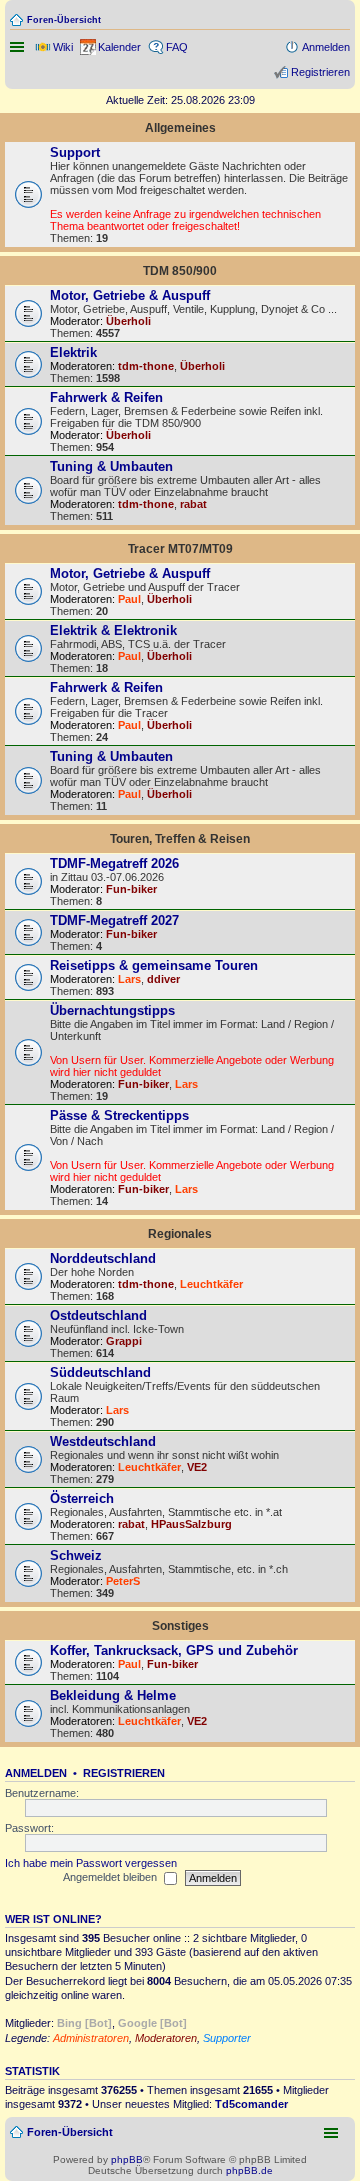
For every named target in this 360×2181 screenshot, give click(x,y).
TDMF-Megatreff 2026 (114, 863)
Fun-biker (131, 889)
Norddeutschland (103, 1258)
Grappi (124, 1341)
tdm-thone (146, 366)
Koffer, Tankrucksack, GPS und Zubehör (174, 1650)
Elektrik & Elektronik (113, 630)
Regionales (180, 1234)
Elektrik (73, 352)
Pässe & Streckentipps (119, 1115)
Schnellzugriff (19, 47)
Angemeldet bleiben (111, 1877)
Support (75, 152)
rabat (193, 504)
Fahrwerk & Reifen (106, 397)
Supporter (227, 2038)
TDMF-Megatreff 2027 (114, 920)
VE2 (197, 1467)
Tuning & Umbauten (111, 466)
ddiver (163, 979)
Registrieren (124, 1773)
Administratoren (91, 2038)
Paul (129, 599)
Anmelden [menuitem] (326, 47)
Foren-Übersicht (64, 20)
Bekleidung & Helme (113, 1695)
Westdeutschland (103, 1441)
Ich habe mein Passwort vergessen (91, 1863)
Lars (129, 979)
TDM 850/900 (180, 271)
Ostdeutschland (98, 1315)
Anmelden (36, 1773)
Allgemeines (180, 128)
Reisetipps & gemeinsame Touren (154, 965)
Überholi (128, 321)
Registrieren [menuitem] (320, 72)
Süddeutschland (100, 1372)
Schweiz (76, 1555)
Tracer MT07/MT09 (180, 549)
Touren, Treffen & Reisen (180, 839)
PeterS (123, 1581)
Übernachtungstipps (112, 1010)
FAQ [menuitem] (177, 47)
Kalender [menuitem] (119, 47)
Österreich (82, 1498)
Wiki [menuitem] (63, 47)
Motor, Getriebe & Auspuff (130, 295)
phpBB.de (249, 2170)
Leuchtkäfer (211, 1284)
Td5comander (251, 2104)
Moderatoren (166, 2038)
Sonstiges (180, 1626)
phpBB (127, 2159)
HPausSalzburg (191, 1524)
